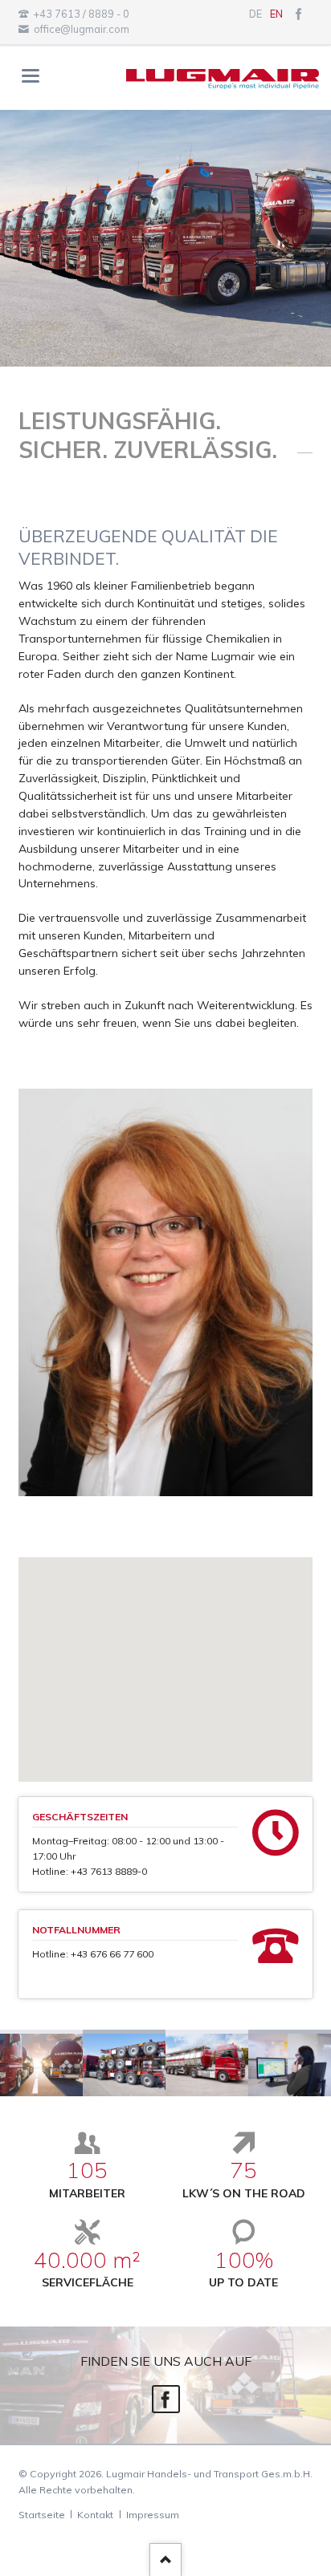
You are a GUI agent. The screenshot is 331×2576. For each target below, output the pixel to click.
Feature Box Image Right (165, 352)
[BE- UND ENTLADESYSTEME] (124, 2063)
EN (276, 14)
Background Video (185, 352)
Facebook (166, 2399)
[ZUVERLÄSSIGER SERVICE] (290, 2063)
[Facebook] (298, 14)
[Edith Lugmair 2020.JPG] (165, 1292)
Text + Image (146, 352)
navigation (31, 76)
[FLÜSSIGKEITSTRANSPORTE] (41, 2063)
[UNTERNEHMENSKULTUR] (207, 2063)
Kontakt (95, 2515)
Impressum (153, 2515)
